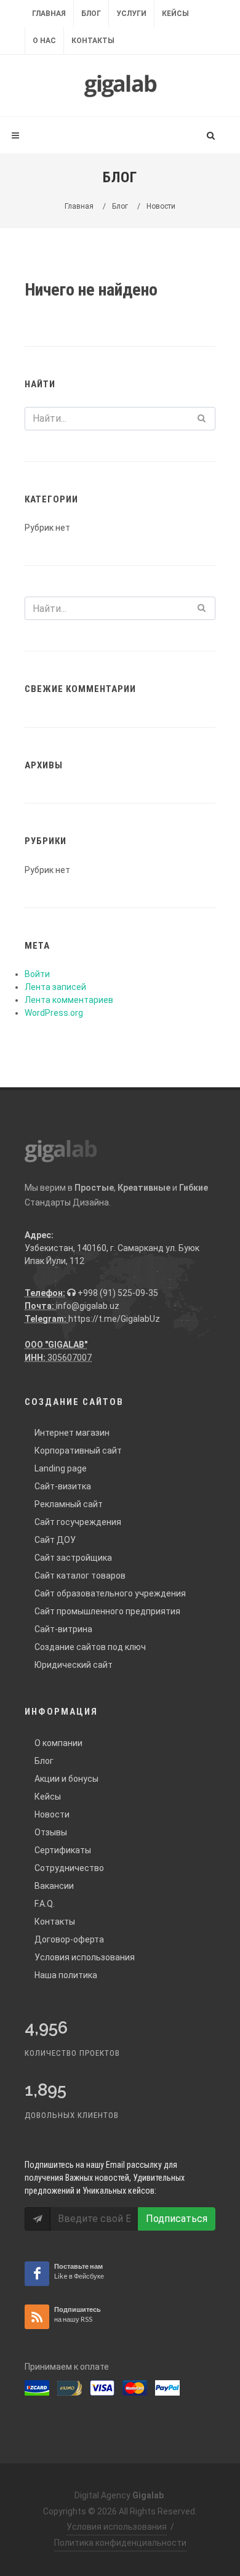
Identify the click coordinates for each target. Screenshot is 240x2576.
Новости (52, 1814)
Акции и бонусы (66, 1779)
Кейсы (175, 14)
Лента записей (55, 987)
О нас (44, 41)
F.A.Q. (45, 1904)
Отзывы (51, 1832)
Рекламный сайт (69, 1504)
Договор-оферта (69, 1939)
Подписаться (177, 2219)
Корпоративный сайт (78, 1451)
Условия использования (85, 1957)
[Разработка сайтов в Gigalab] (120, 86)
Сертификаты (63, 1850)
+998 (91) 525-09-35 (117, 1293)
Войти (37, 974)
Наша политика (66, 1975)
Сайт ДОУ (55, 1540)
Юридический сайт (74, 1665)
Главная (49, 14)
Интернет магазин (72, 1433)
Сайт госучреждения (78, 1522)
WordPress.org (54, 1013)
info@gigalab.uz (88, 1306)
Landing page (61, 1468)
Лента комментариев (69, 1000)
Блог (91, 14)
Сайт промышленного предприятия (107, 1611)
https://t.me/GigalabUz (114, 1319)
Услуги (131, 14)
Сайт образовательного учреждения (110, 1593)
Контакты (93, 41)
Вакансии (54, 1886)
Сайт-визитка (63, 1486)
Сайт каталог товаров (80, 1576)
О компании (58, 1743)
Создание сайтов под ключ (90, 1647)
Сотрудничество (69, 1868)
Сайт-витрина (63, 1629)
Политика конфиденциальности (120, 2543)
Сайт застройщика (73, 1558)
